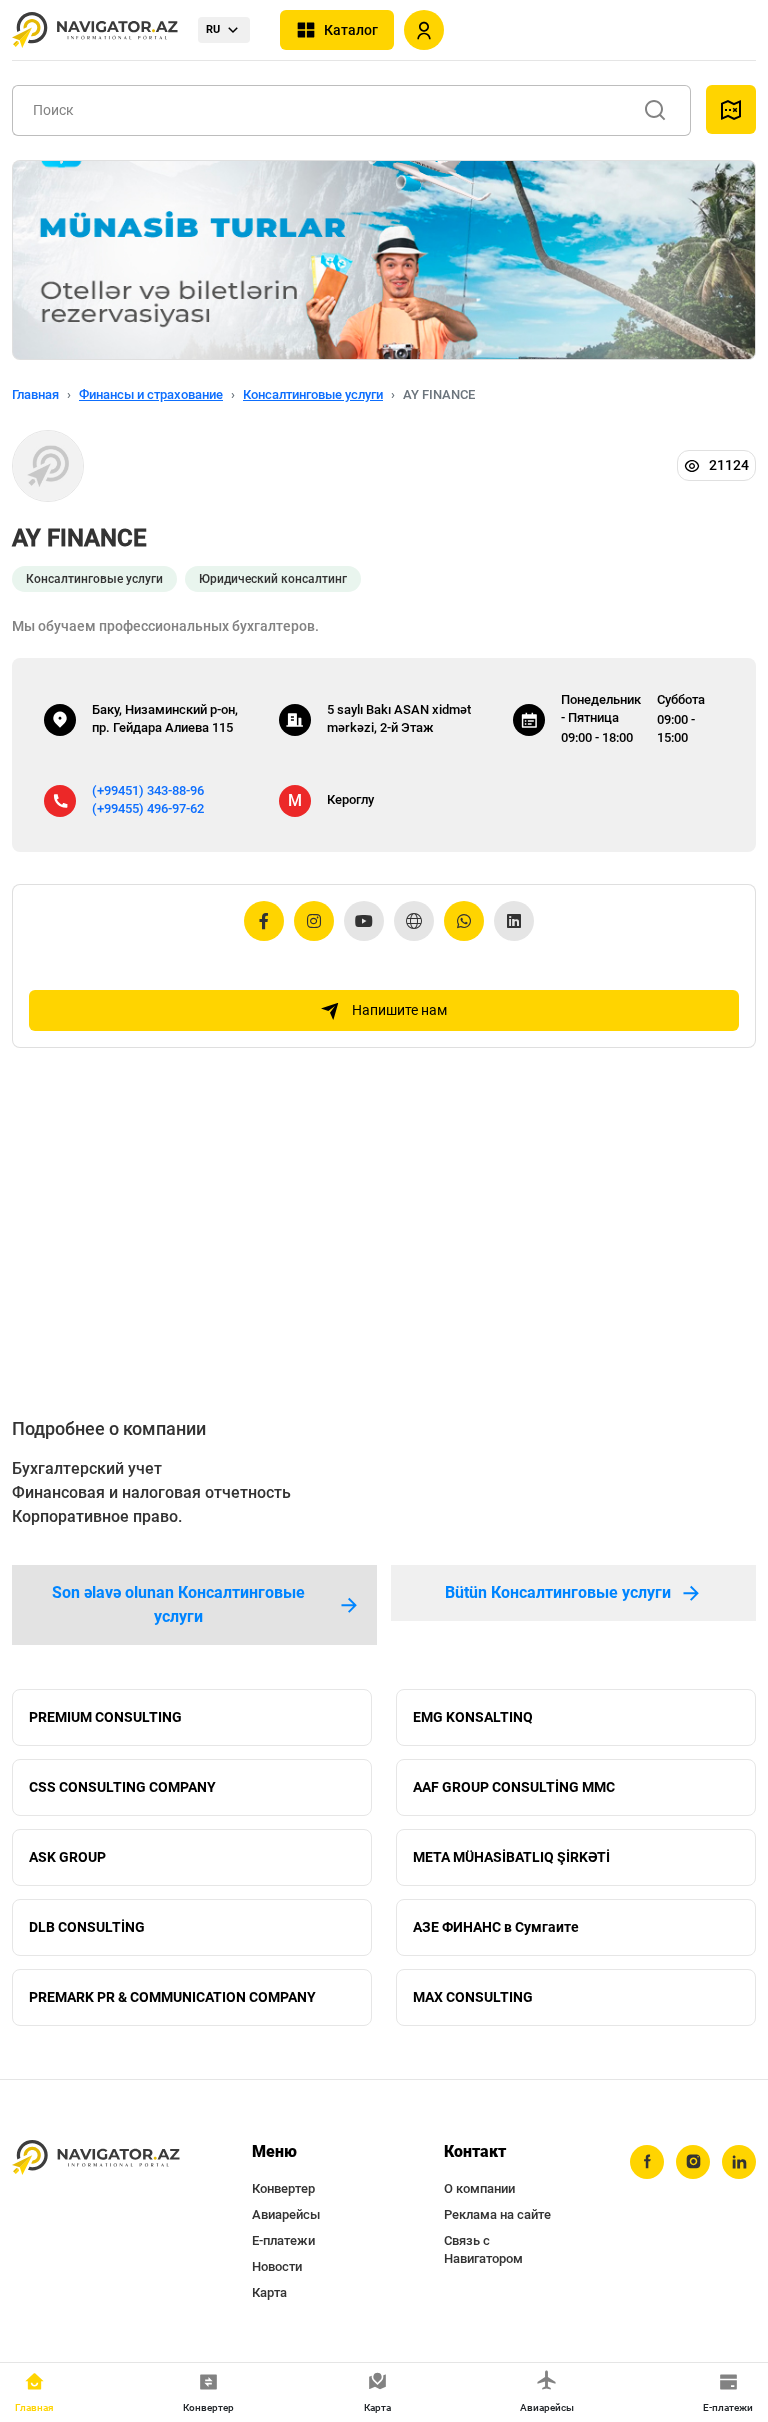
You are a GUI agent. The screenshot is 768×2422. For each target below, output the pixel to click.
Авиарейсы (286, 2214)
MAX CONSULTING (473, 1997)
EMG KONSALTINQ (473, 1717)
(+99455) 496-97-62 (148, 808)
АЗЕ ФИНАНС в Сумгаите (496, 1927)
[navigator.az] (96, 2158)
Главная (35, 394)
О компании (479, 2188)
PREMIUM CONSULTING (105, 1717)
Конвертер (283, 2188)
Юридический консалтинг (273, 579)
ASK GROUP (67, 1857)
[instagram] (693, 2162)
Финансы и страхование (151, 394)
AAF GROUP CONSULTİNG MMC (514, 1787)
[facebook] (647, 2162)
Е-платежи (283, 2240)
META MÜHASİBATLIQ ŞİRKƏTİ (511, 1857)
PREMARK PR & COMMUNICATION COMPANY (172, 1997)
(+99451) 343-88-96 (148, 790)
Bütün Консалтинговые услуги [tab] (558, 1592)
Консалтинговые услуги (313, 394)
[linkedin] (739, 2162)
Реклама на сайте (497, 2214)
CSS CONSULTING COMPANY (122, 1787)
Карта (269, 2292)
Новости (277, 2266)
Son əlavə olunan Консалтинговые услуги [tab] (178, 1604)
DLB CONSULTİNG (87, 1927)
